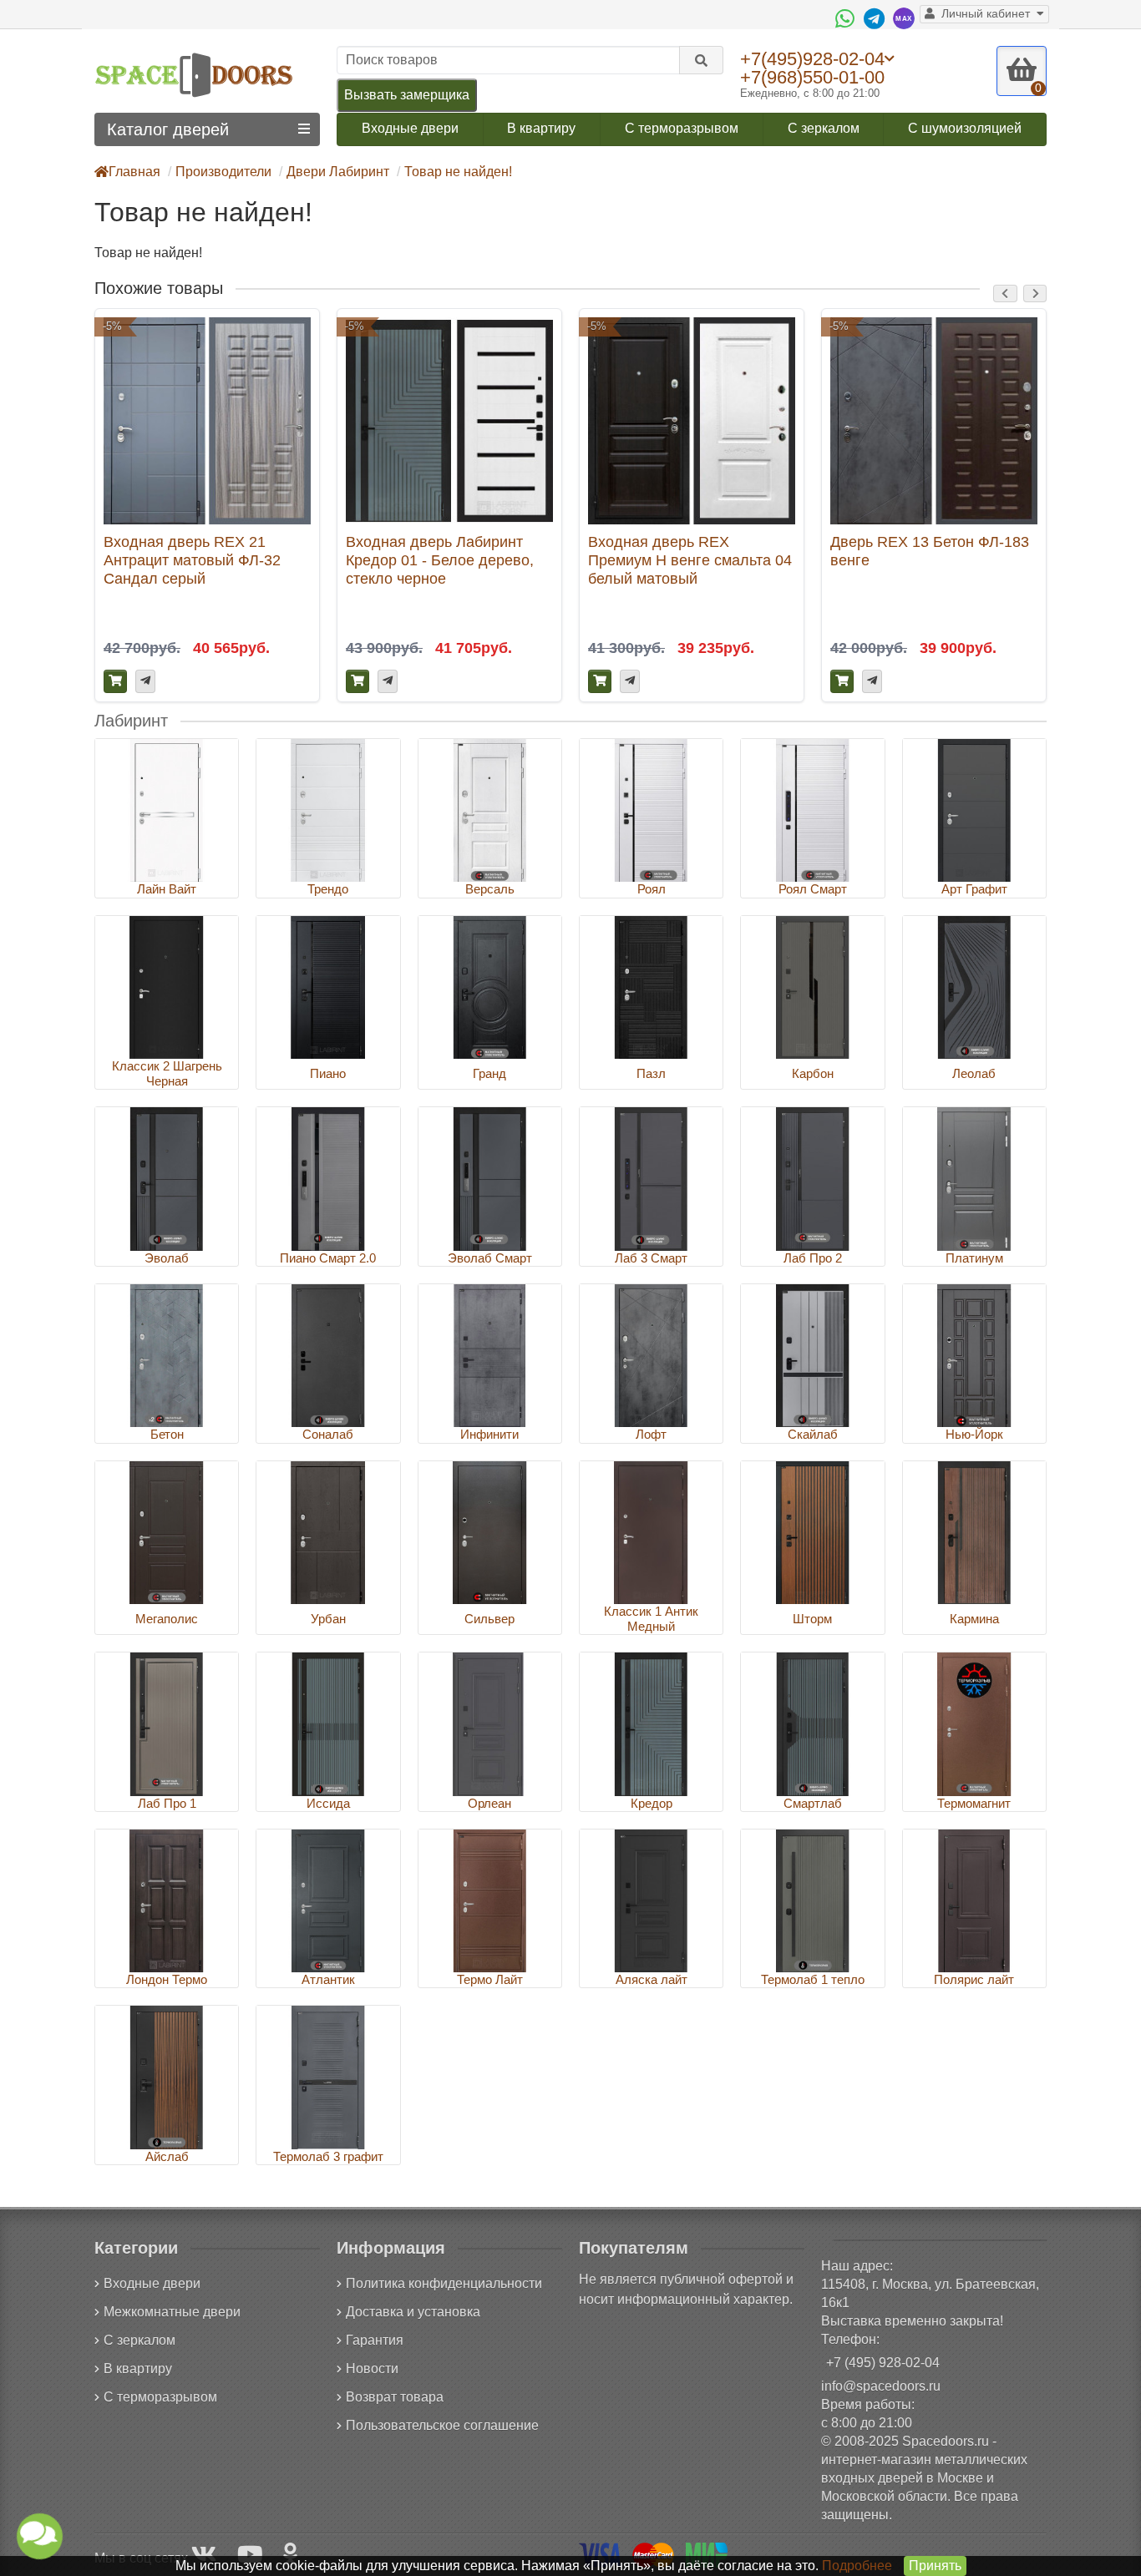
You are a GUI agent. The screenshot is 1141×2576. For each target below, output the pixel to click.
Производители (223, 172)
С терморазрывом (682, 128)
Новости (372, 2369)
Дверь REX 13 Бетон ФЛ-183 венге (930, 551)
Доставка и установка (413, 2312)
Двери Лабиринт (338, 172)
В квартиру (541, 128)
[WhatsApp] (847, 18)
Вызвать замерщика (407, 95)
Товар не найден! (458, 172)
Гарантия (375, 2340)
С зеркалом (824, 128)
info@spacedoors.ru (881, 2386)
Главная (134, 172)
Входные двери (410, 128)
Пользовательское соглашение (442, 2425)
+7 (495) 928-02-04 (883, 2363)
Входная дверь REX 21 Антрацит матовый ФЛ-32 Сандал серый (192, 560)
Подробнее (857, 2566)
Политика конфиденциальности (444, 2283)
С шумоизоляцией (965, 128)
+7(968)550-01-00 (812, 77)
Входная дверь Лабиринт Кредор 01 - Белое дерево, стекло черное (440, 560)
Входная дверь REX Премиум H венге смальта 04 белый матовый (690, 560)
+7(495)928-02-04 (812, 58)
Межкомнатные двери (172, 2312)
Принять (935, 2566)
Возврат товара (395, 2397)
